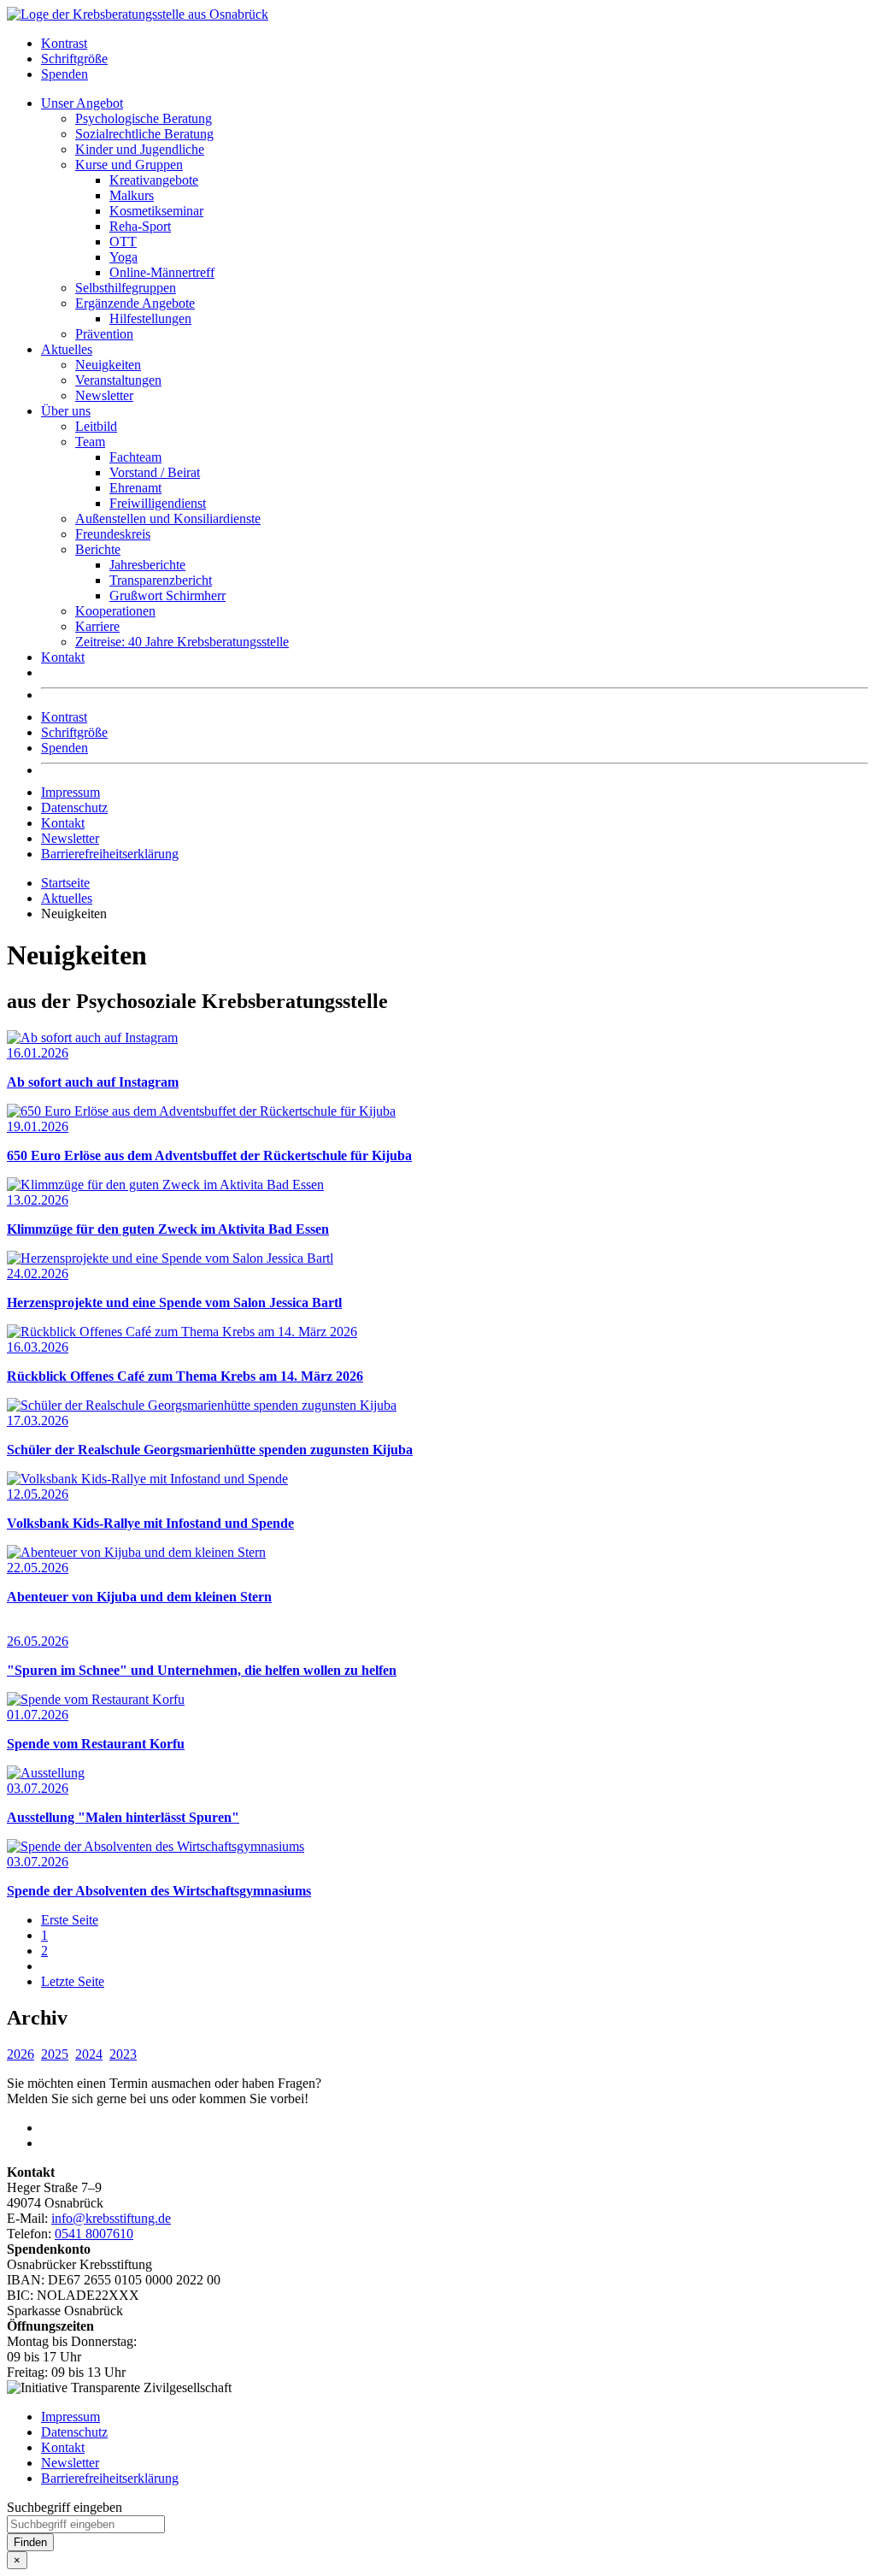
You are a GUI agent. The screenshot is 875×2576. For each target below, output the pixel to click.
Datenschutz (74, 808)
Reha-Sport (140, 226)
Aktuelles (67, 349)
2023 (123, 2054)
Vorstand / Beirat (155, 472)
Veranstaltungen (118, 380)
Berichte (98, 549)
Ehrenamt (135, 488)
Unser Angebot (82, 103)
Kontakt (63, 657)
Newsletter (104, 395)
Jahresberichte (147, 565)
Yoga (123, 257)
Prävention (104, 334)
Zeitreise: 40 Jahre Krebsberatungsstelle (182, 642)
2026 (21, 2054)
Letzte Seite (73, 1981)
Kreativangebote (154, 180)
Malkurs (132, 195)
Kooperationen (115, 611)
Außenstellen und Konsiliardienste (168, 519)
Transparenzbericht (161, 580)
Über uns (66, 411)
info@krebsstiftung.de (111, 2218)
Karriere (97, 626)
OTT (123, 242)
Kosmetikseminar (156, 211)
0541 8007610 (94, 2234)
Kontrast (64, 43)
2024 (89, 2054)
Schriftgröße (74, 59)
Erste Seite (70, 1920)
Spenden (65, 74)
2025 (55, 2054)
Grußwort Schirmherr (167, 595)
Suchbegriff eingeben (65, 2507)
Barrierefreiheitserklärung (110, 854)
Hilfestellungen (150, 318)
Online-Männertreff (162, 272)
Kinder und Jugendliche (140, 149)
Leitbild (96, 426)
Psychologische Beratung (144, 118)
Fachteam (135, 457)
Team (90, 442)
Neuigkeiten (108, 365)
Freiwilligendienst (158, 503)
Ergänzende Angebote (135, 303)
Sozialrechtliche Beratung (144, 134)
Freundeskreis (113, 534)
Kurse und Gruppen (129, 165)
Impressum (70, 792)
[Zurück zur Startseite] (138, 14)
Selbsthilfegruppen (126, 288)
